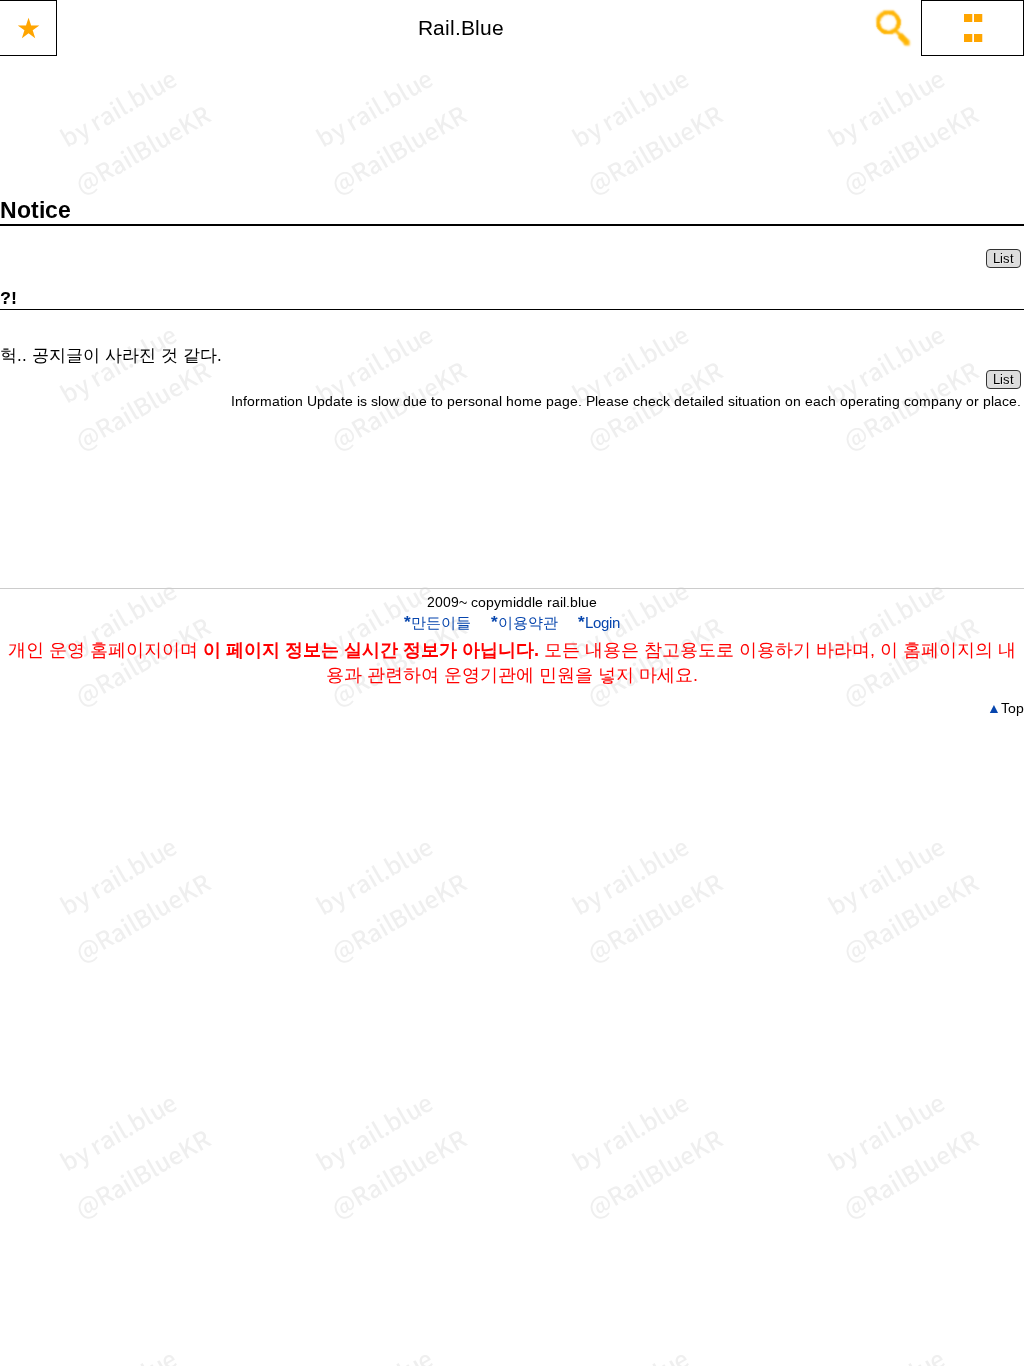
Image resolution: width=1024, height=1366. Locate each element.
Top (1005, 708)
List (1003, 258)
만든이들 (437, 622)
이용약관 (524, 622)
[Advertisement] (512, 517)
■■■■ (973, 27)
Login (599, 622)
